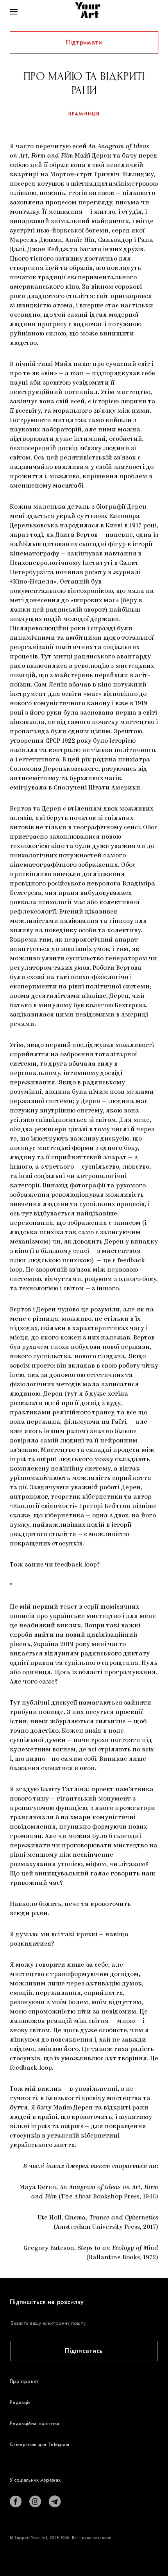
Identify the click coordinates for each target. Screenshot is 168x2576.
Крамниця (84, 114)
